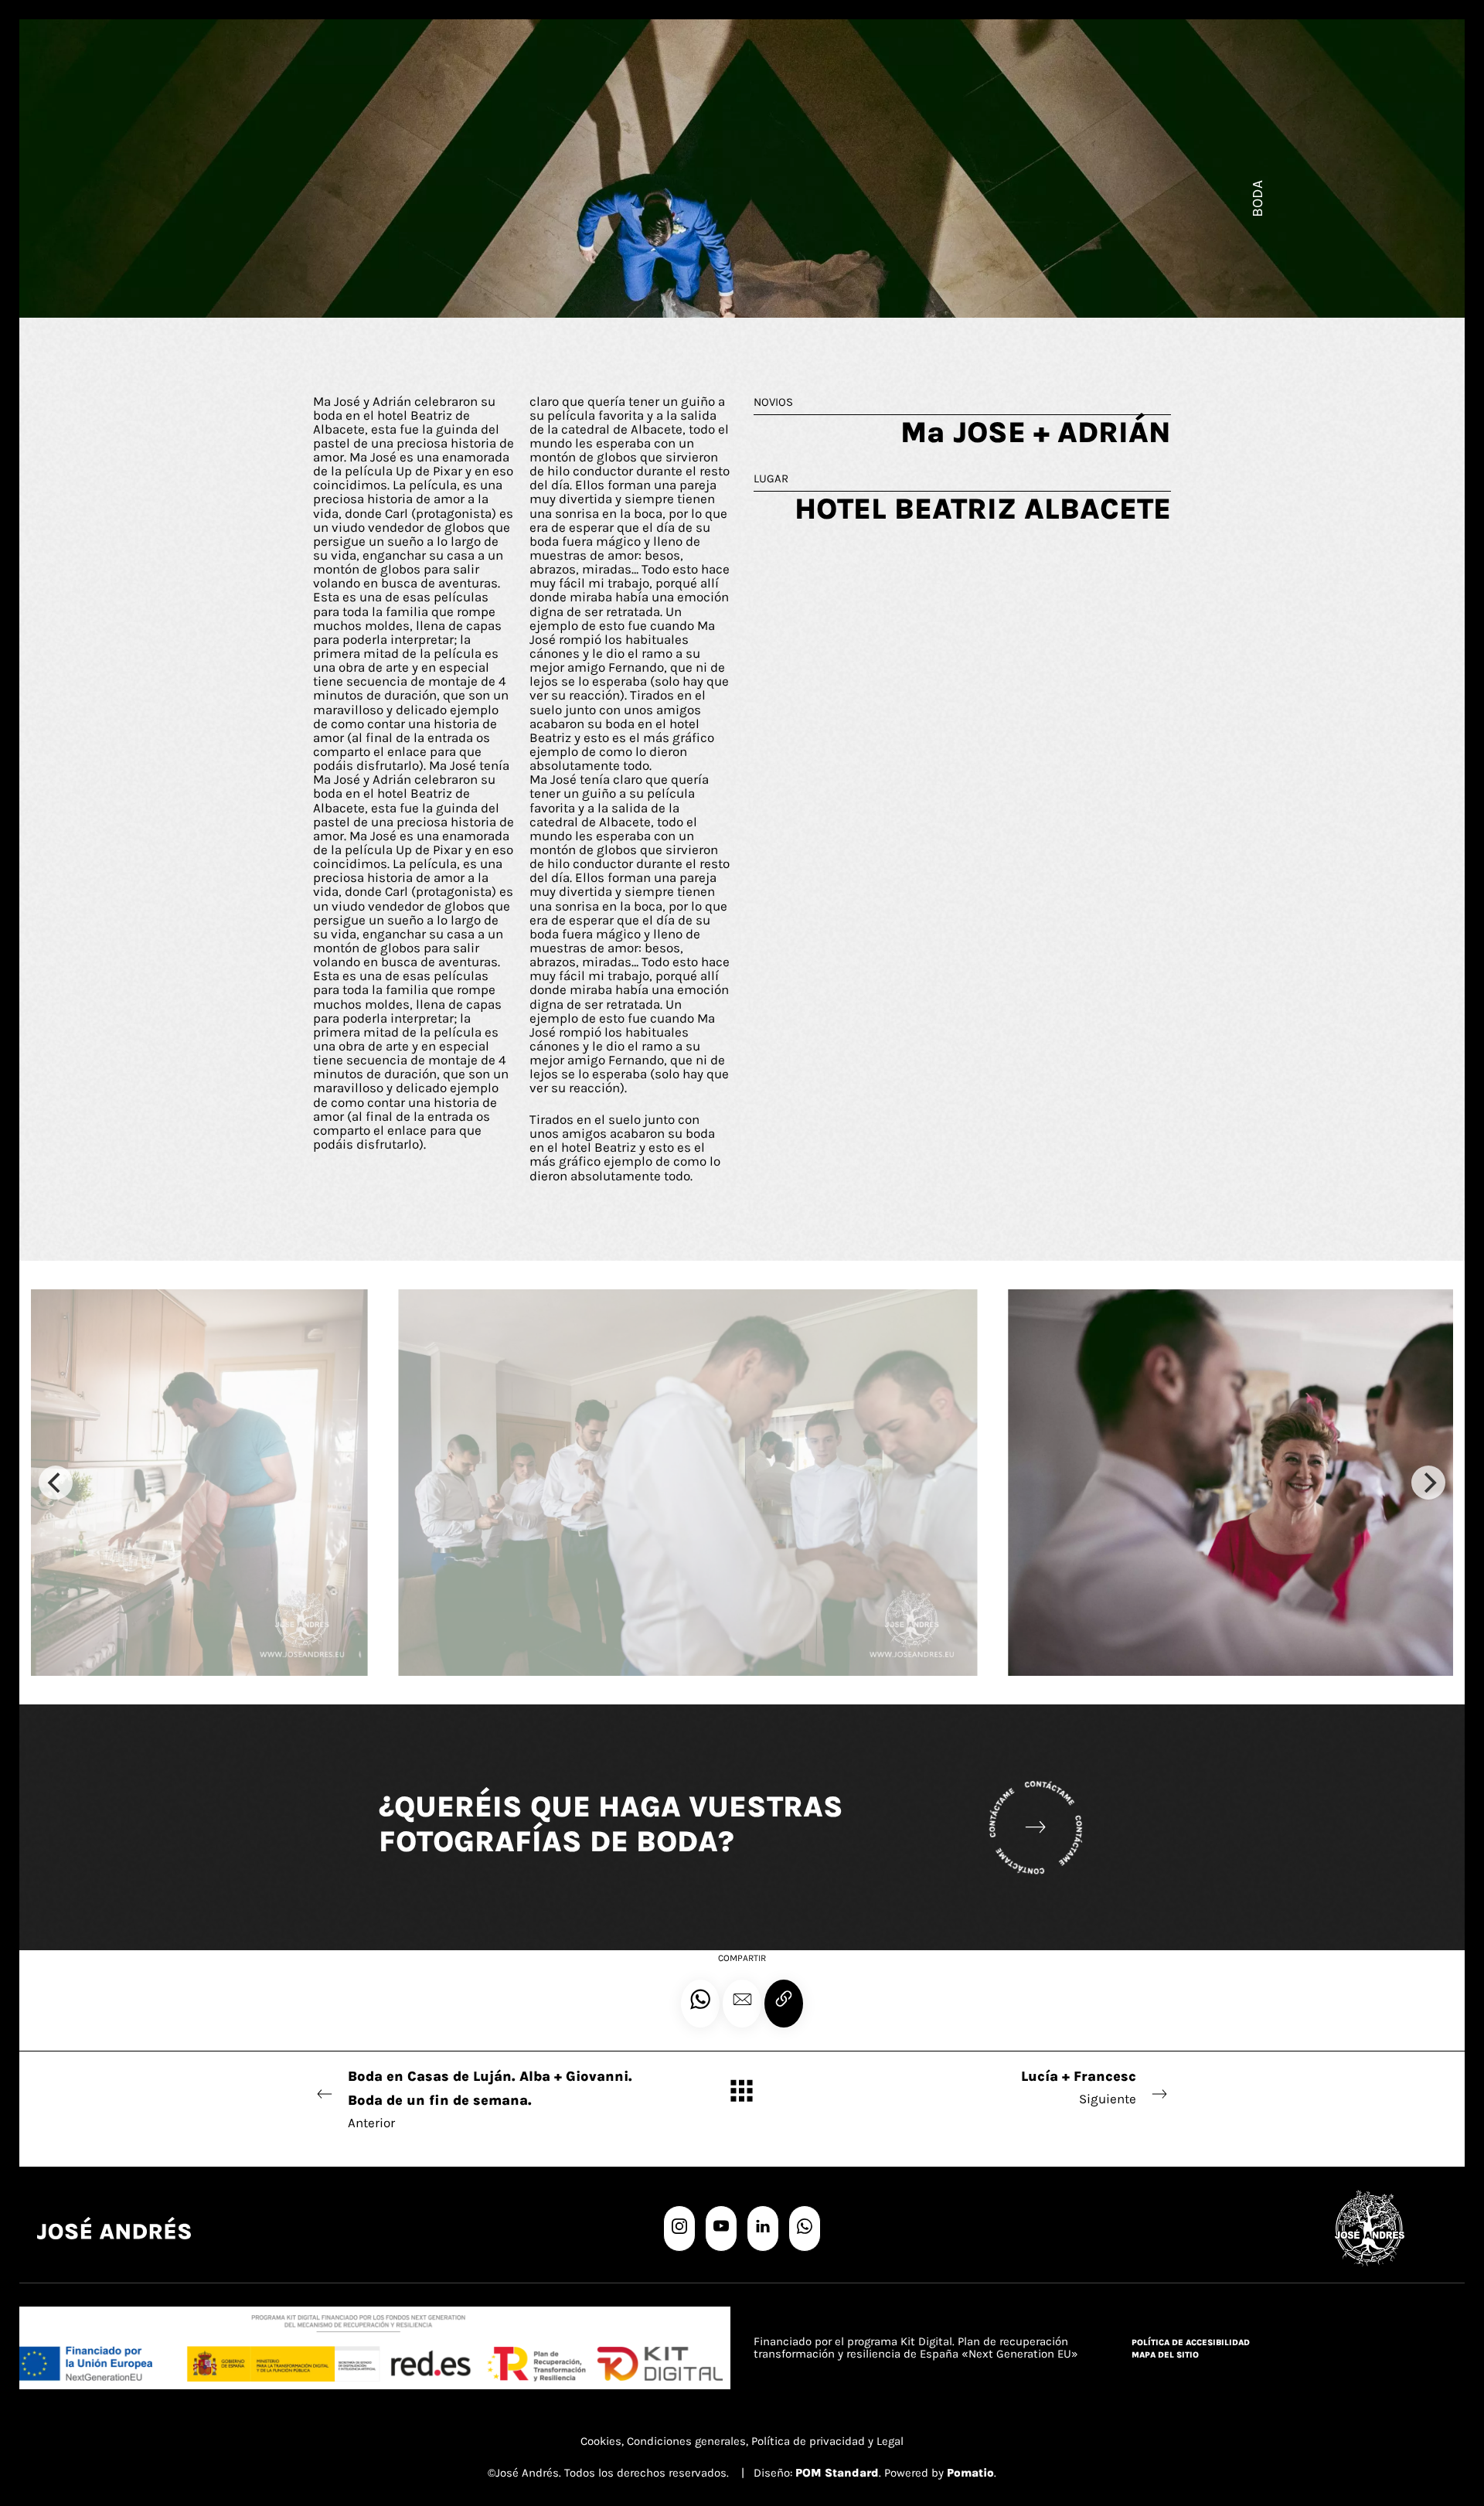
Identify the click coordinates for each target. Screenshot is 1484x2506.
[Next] (1428, 1483)
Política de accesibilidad (1191, 2343)
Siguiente (1079, 2087)
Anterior (490, 2099)
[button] (742, 2004)
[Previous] (56, 1483)
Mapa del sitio (1165, 2355)
